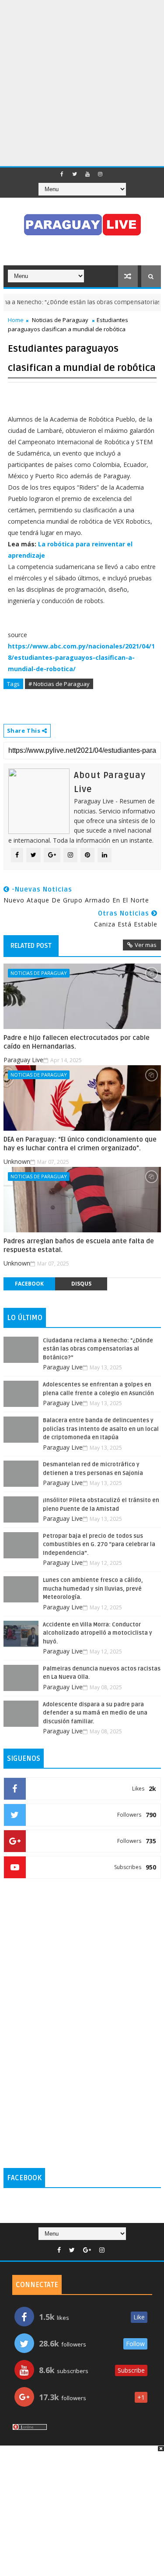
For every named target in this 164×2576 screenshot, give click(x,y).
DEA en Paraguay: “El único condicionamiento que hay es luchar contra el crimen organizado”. (80, 1144)
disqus (81, 1284)
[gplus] (87, 2250)
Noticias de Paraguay (60, 320)
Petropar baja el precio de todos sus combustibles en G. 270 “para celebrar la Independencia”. (99, 1545)
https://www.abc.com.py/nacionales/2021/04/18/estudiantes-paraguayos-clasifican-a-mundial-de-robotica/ (81, 657)
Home (16, 320)
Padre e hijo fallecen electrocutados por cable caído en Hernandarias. (77, 1042)
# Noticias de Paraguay (59, 684)
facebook (29, 1284)
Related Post (31, 946)
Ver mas (146, 945)
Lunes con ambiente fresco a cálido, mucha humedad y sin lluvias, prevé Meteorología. (93, 1589)
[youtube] (87, 174)
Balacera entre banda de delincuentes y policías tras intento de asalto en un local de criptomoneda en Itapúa (101, 1429)
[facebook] (62, 174)
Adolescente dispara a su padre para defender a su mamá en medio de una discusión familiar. (95, 1713)
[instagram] (100, 174)
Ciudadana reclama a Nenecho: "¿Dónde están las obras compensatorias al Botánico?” (98, 1349)
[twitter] (75, 174)
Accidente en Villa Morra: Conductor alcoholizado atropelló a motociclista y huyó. (98, 1633)
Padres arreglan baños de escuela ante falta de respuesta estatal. (79, 1245)
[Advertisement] (82, 82)
